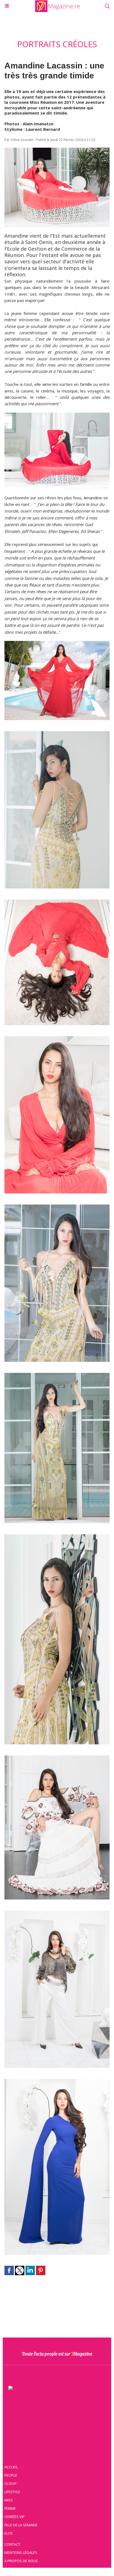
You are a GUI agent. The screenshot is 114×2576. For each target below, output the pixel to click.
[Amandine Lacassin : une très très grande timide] (57, 150)
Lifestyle (12, 2492)
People (11, 2475)
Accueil (11, 2467)
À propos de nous (21, 2561)
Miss (9, 2500)
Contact (12, 2544)
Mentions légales (21, 2553)
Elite (9, 2533)
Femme (10, 2508)
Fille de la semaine (21, 2525)
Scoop (11, 2484)
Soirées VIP (15, 2517)
